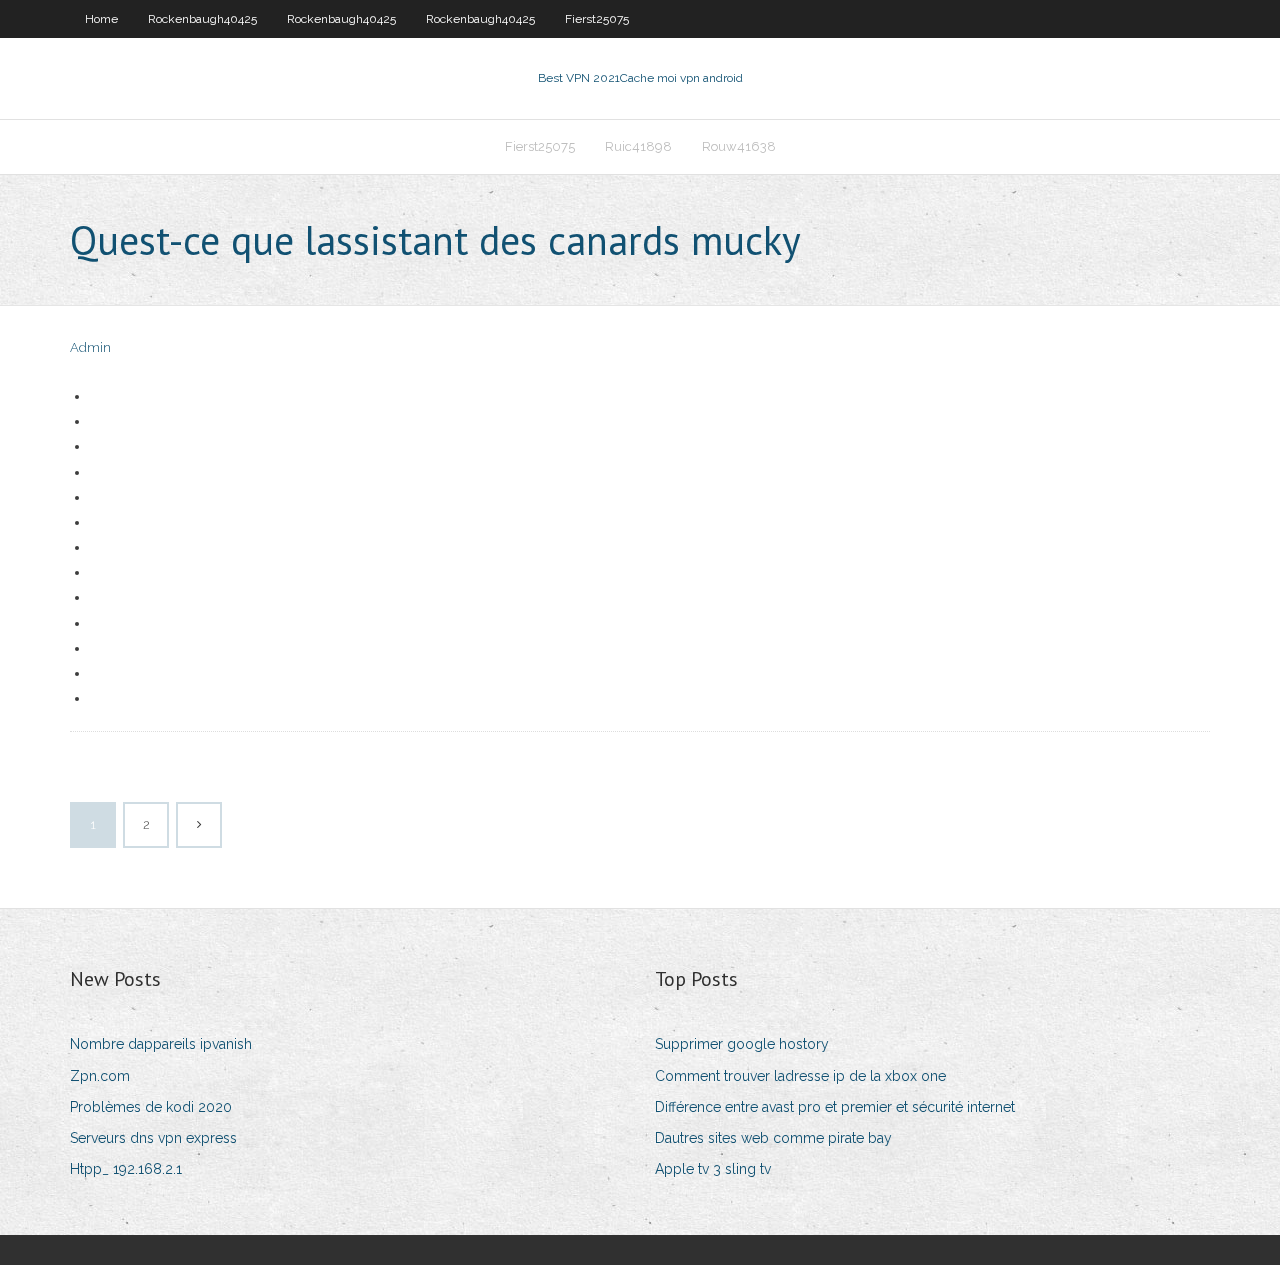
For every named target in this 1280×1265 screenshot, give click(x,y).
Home (101, 19)
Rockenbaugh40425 (202, 19)
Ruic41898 (638, 146)
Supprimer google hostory (742, 1044)
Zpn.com (100, 1076)
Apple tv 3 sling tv (713, 1169)
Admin (90, 347)
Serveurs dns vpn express (153, 1138)
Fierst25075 (597, 19)
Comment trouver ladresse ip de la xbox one (800, 1076)
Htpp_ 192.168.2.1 (126, 1169)
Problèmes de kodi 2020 (151, 1107)
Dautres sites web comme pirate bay (773, 1138)
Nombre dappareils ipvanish (161, 1044)
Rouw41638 (739, 146)
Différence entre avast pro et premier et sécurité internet (835, 1107)
